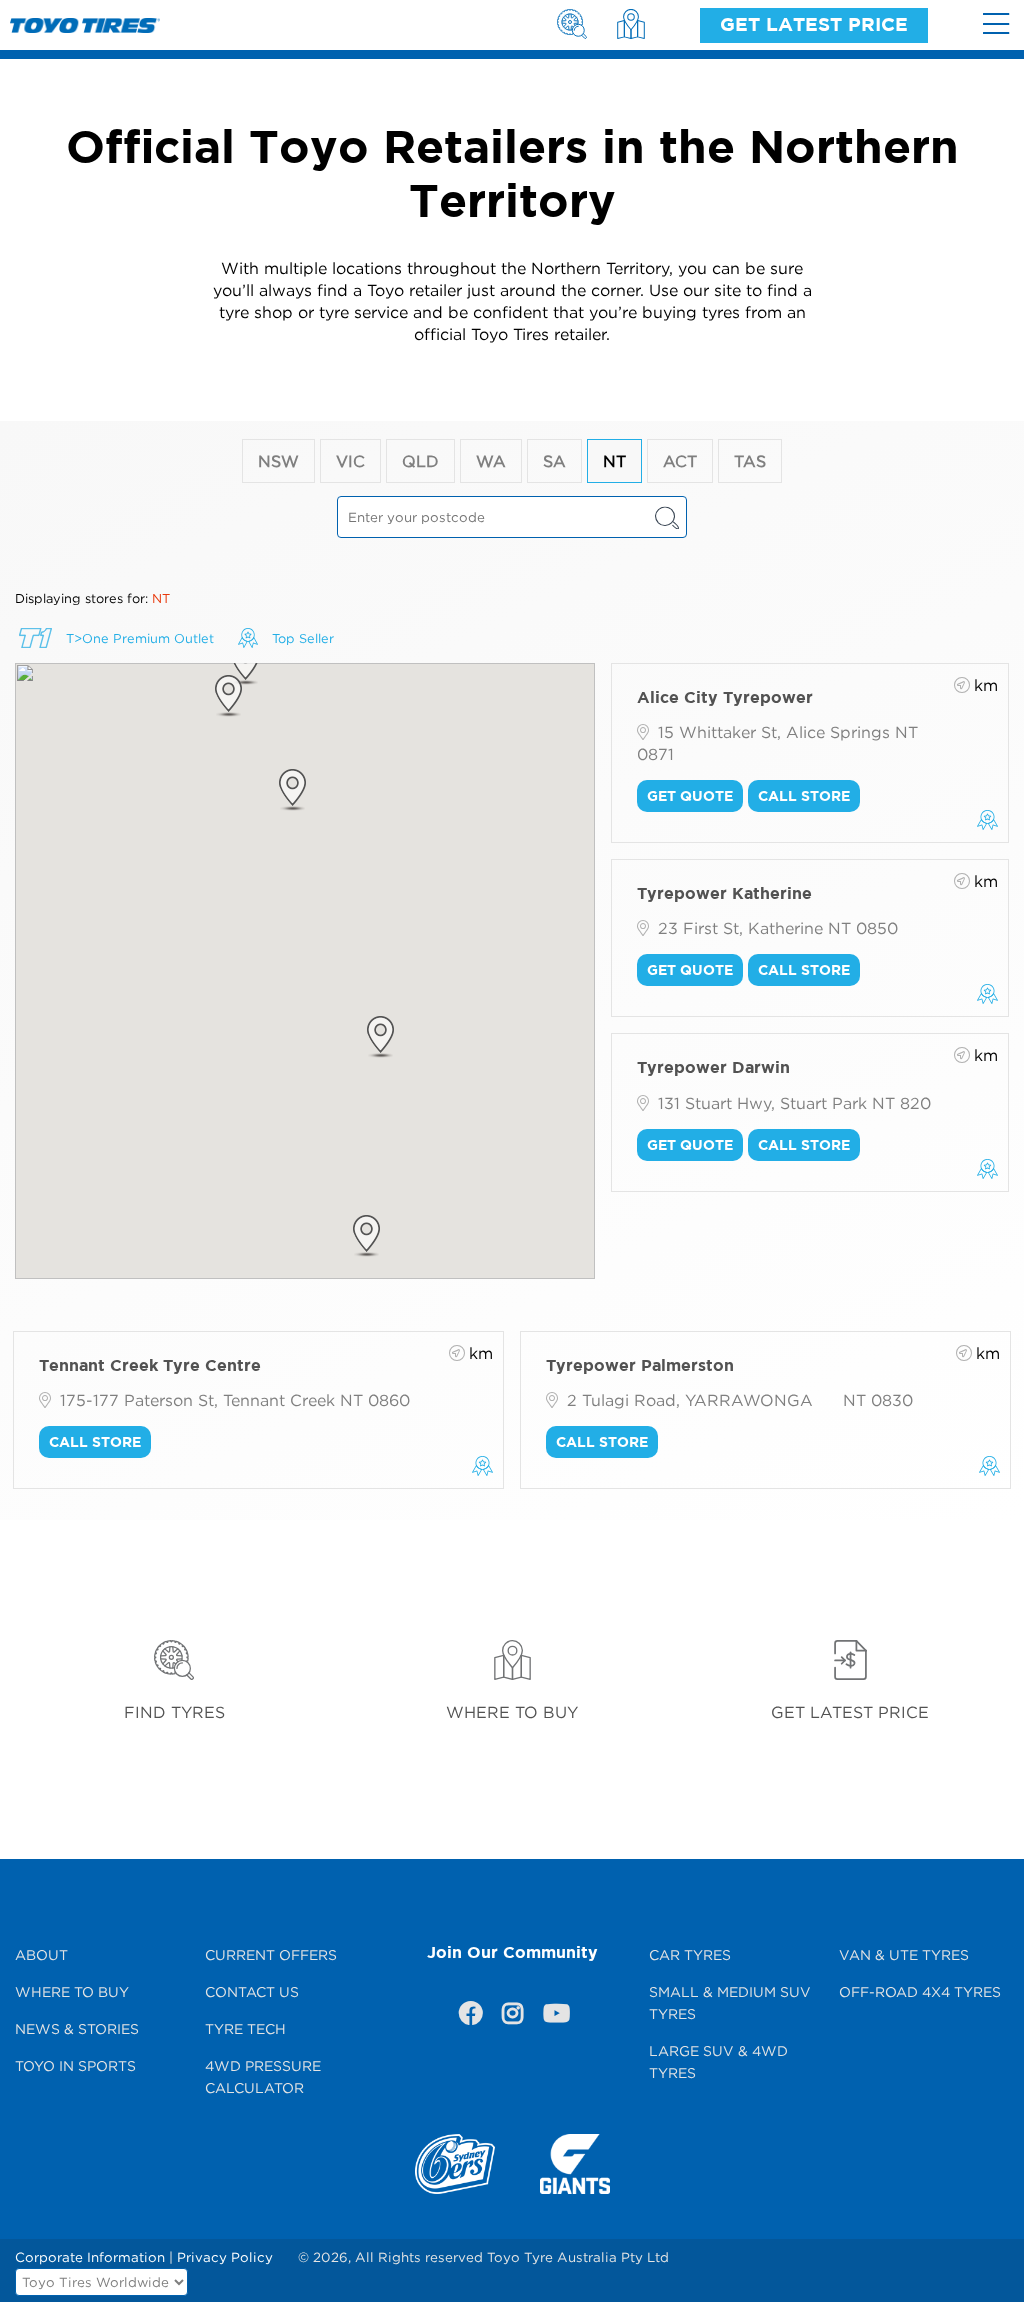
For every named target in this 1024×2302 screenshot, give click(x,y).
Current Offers (271, 1954)
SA (554, 461)
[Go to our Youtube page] (554, 2017)
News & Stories (77, 2028)
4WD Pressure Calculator (263, 2076)
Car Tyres (690, 1954)
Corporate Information (90, 2257)
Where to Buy (72, 1991)
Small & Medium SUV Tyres (730, 2002)
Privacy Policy (225, 2257)
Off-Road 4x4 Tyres (920, 1991)
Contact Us (252, 1991)
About (41, 1954)
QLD (420, 461)
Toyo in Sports (75, 2065)
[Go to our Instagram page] (512, 2017)
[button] (366, 1236)
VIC (350, 461)
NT (614, 461)
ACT (680, 461)
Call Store (804, 795)
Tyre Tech (245, 2028)
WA (491, 461)
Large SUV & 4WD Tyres (718, 2061)
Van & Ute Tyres (904, 1954)
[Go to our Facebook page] (470, 2017)
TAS (750, 461)
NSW (278, 461)
